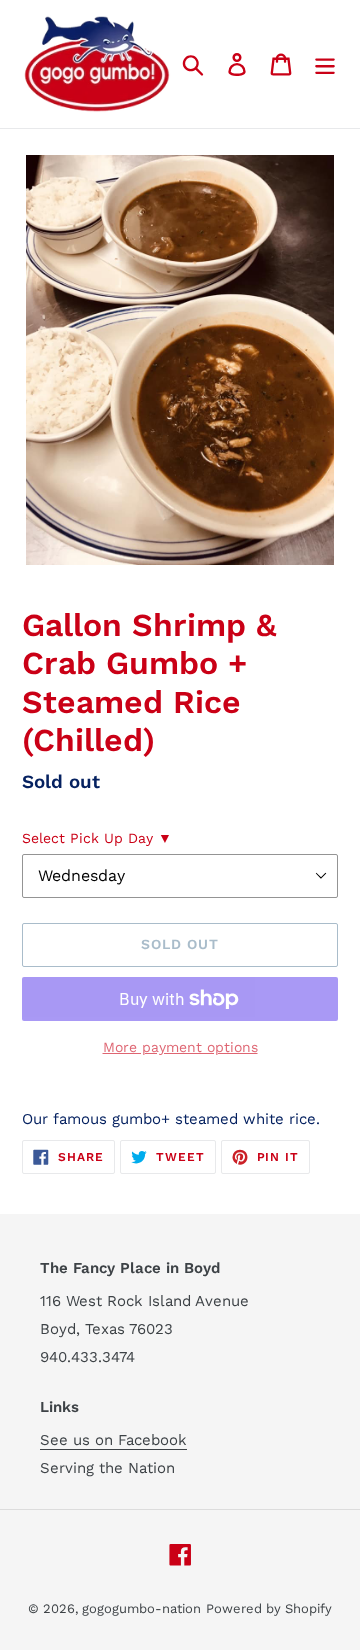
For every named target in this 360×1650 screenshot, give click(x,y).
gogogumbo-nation (141, 1608)
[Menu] (325, 64)
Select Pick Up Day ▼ (97, 838)
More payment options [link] (180, 1047)
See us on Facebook (113, 1440)
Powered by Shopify (269, 1608)
